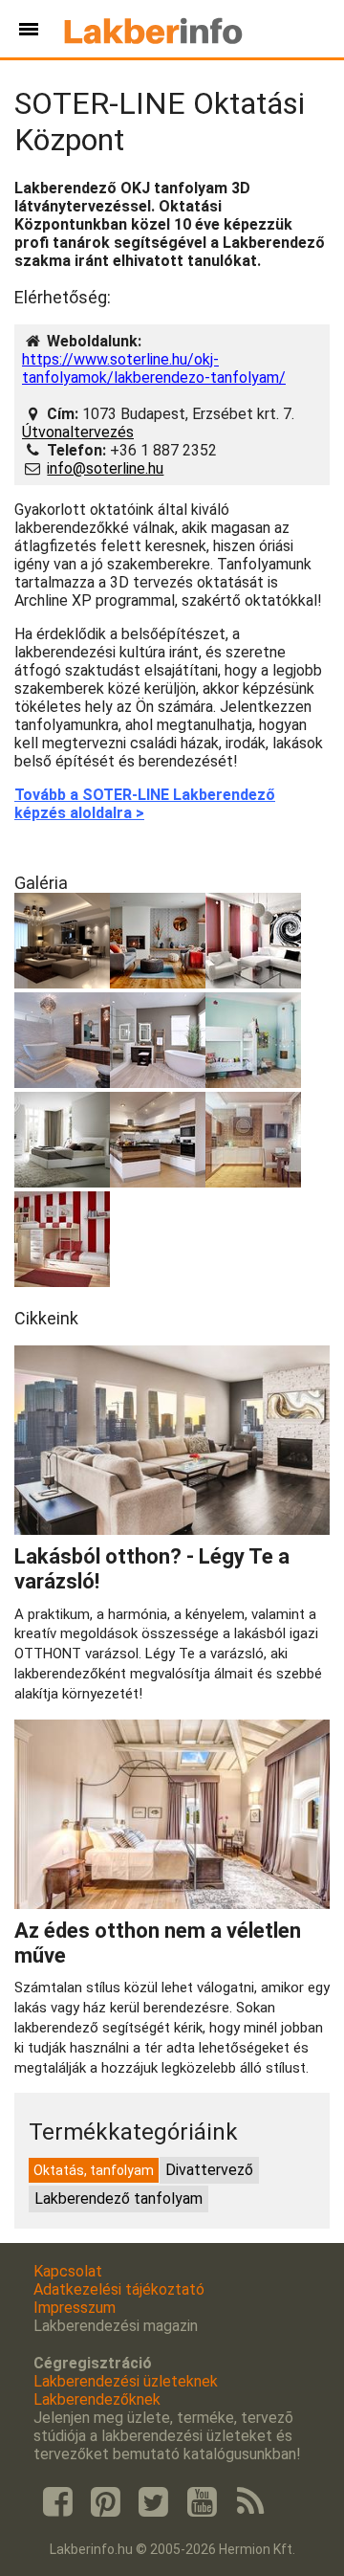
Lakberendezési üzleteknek (126, 2381)
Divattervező (209, 2170)
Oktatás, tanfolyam (94, 2170)
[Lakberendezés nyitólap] (153, 29)
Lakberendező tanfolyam (118, 2198)
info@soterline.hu (105, 468)
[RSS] (250, 2502)
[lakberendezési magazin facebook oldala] (57, 2502)
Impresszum (75, 2308)
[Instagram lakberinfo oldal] (105, 2502)
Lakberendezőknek (97, 2399)
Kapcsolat (68, 2271)
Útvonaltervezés (78, 432)
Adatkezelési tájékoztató (119, 2289)
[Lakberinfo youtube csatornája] (202, 2502)
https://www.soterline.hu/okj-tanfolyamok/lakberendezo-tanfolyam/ (154, 368)
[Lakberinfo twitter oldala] (154, 2502)
